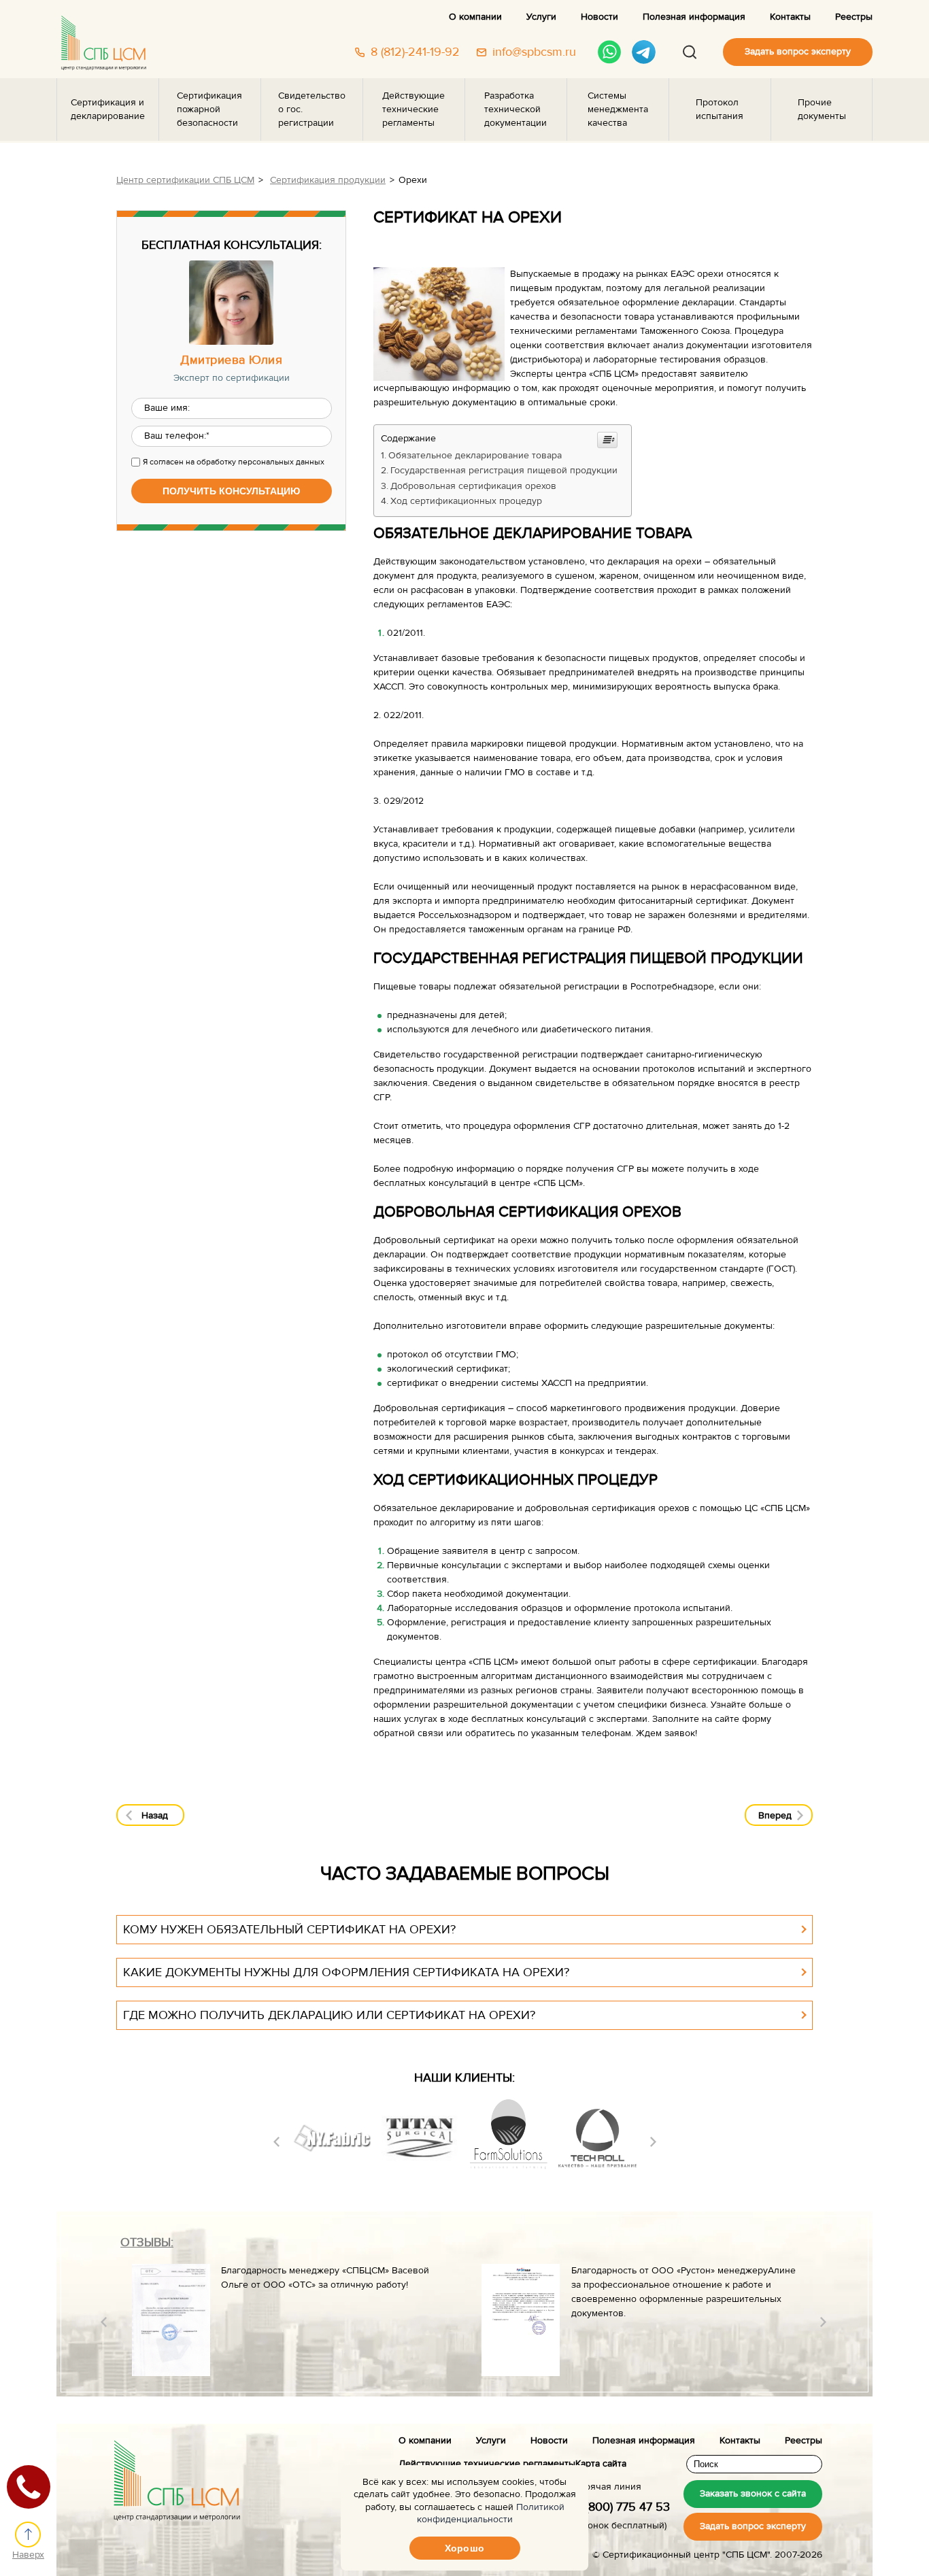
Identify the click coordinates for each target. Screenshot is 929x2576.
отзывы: (147, 2242)
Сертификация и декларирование (108, 109)
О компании (475, 17)
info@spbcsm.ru (534, 52)
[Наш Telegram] (644, 52)
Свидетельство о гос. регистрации (312, 109)
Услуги (541, 17)
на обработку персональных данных (255, 462)
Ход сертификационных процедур (466, 501)
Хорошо (464, 2548)
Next (653, 2142)
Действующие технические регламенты (413, 109)
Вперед (775, 1816)
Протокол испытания (720, 109)
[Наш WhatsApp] (610, 52)
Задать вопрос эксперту (798, 52)
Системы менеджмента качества (618, 109)
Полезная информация (694, 17)
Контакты (790, 17)
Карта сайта (601, 2464)
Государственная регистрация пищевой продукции (504, 471)
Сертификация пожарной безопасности (209, 109)
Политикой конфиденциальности (491, 2513)
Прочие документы (822, 109)
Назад (155, 1816)
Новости (599, 17)
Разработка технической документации (516, 109)
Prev (276, 2142)
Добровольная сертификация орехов (473, 486)
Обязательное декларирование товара (475, 456)
